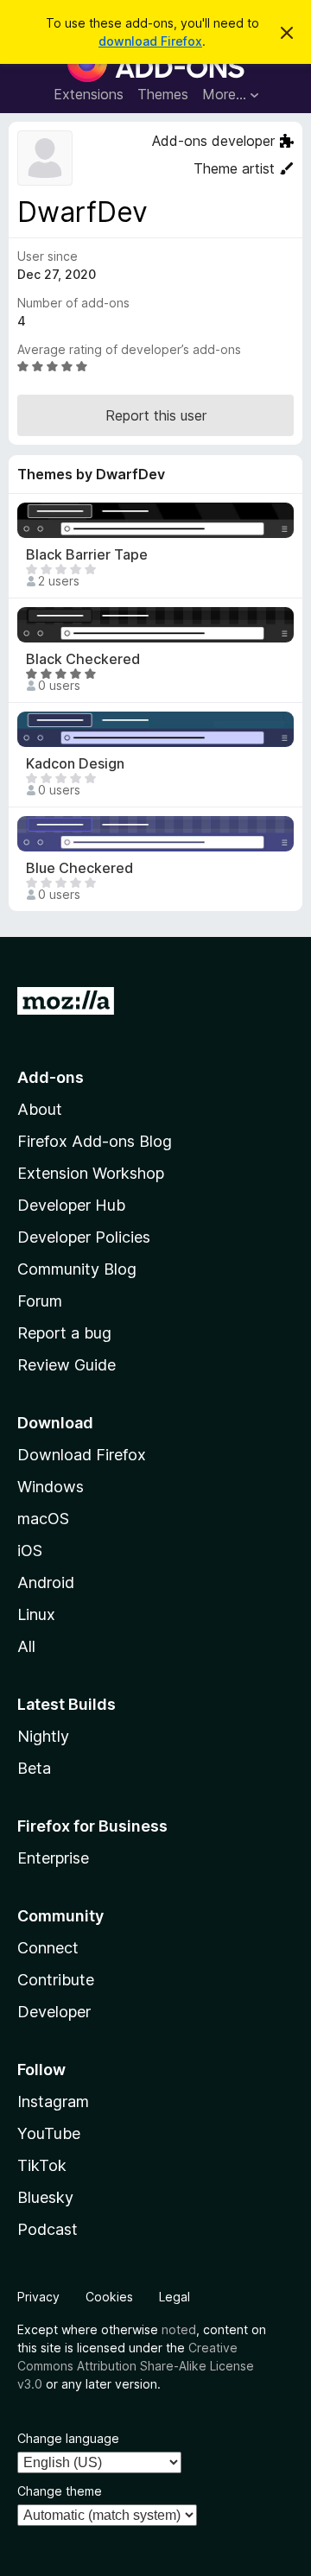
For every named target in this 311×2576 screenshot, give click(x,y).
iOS (30, 1551)
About (40, 1109)
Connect (48, 1948)
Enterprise (53, 1858)
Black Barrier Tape (87, 555)
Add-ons (51, 1077)
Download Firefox (82, 1455)
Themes (163, 94)
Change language (68, 2438)
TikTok (42, 2165)
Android (46, 1582)
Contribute (56, 1980)
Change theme (60, 2491)
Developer (54, 2012)
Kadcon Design (75, 764)
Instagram (53, 2101)
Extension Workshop (91, 1173)
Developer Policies (84, 1237)
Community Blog (77, 1269)
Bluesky (45, 2197)
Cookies (109, 2297)
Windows (51, 1487)
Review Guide (67, 1365)
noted (179, 2329)
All (26, 1646)
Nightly (43, 1736)
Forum (40, 1301)
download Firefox (150, 41)
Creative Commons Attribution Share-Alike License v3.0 (136, 2366)
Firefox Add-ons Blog (95, 1141)
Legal (175, 2297)
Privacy (38, 2297)
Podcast (48, 2229)
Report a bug (64, 1333)
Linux (36, 1614)
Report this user (156, 415)
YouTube (49, 2133)
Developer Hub (71, 1205)
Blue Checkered (79, 868)
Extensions (89, 94)
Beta (34, 1768)
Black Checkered (83, 659)
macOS (43, 1519)
